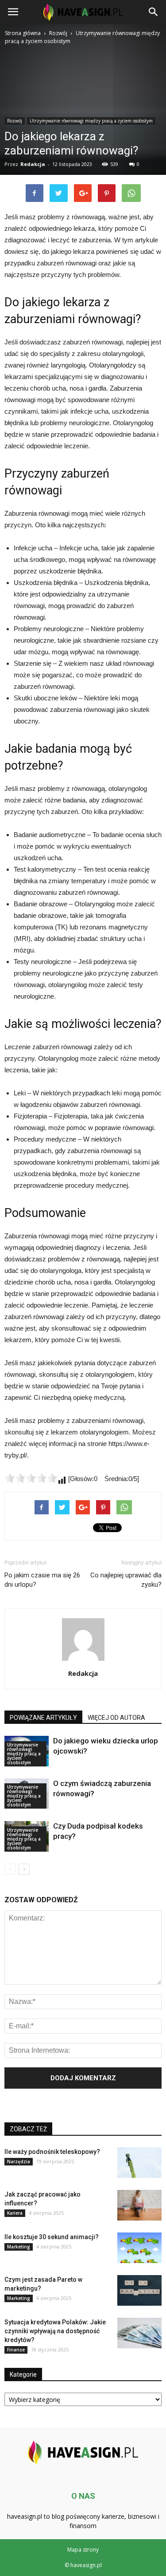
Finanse (16, 2350)
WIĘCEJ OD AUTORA (116, 1718)
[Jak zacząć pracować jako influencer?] (139, 2205)
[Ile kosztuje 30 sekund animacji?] (139, 2248)
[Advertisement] (83, 134)
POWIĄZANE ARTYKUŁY (43, 1718)
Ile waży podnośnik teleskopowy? (52, 2152)
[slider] (31, 1478)
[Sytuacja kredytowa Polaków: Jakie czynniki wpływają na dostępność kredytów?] (139, 2333)
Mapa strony (83, 2550)
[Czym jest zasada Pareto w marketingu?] (139, 2290)
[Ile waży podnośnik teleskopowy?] (139, 2163)
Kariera (15, 2213)
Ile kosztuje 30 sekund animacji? (52, 2237)
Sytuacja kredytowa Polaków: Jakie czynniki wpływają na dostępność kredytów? (55, 2331)
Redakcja (83, 1673)
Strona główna (23, 33)
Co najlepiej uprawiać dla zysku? (126, 1580)
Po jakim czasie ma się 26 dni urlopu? (42, 1580)
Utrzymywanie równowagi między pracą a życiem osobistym (24, 1754)
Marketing (19, 2247)
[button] (154, 12)
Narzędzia (19, 2161)
